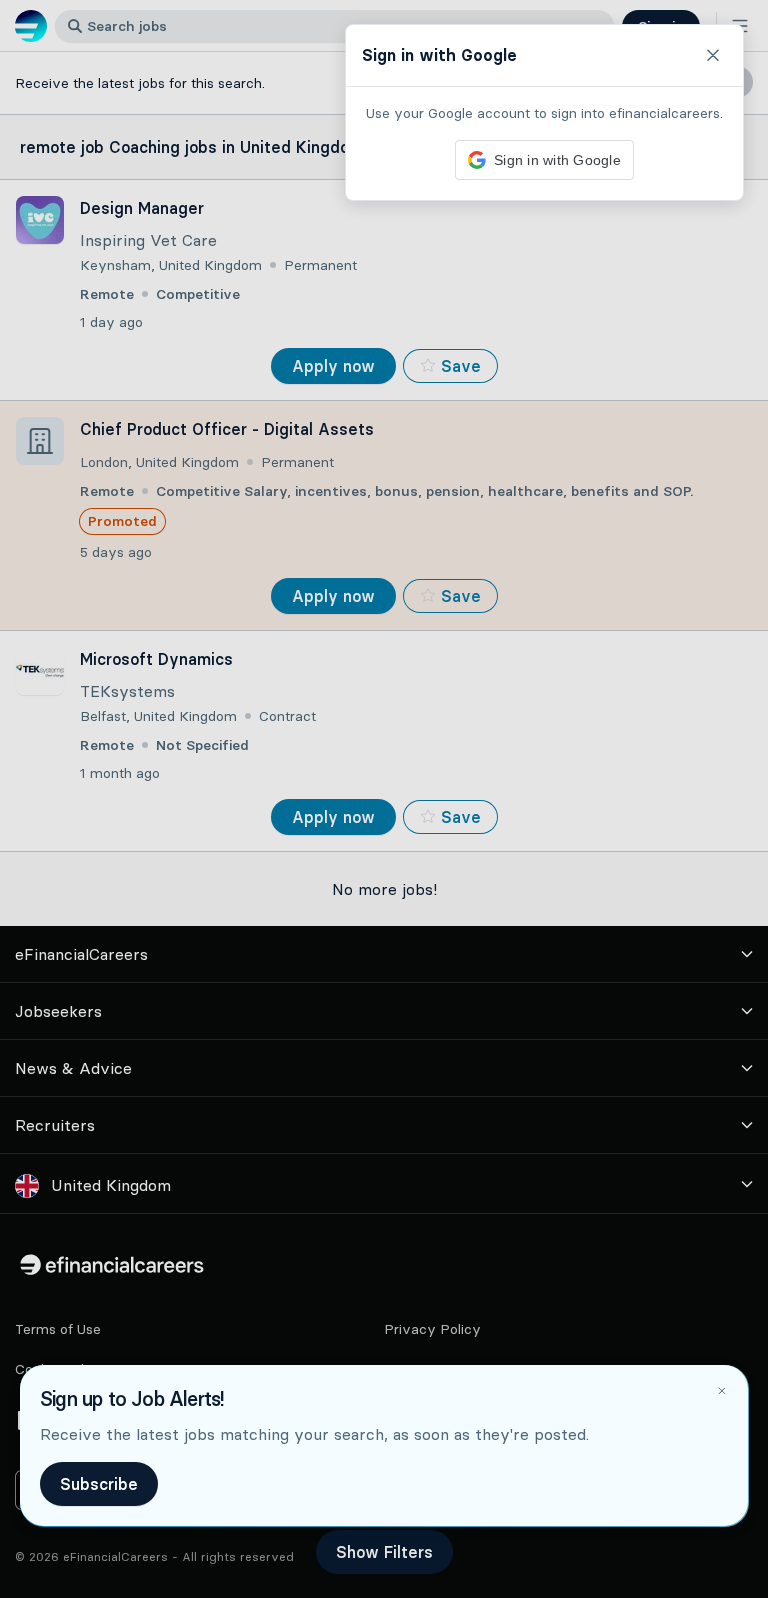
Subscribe (99, 1484)
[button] (384, 799)
